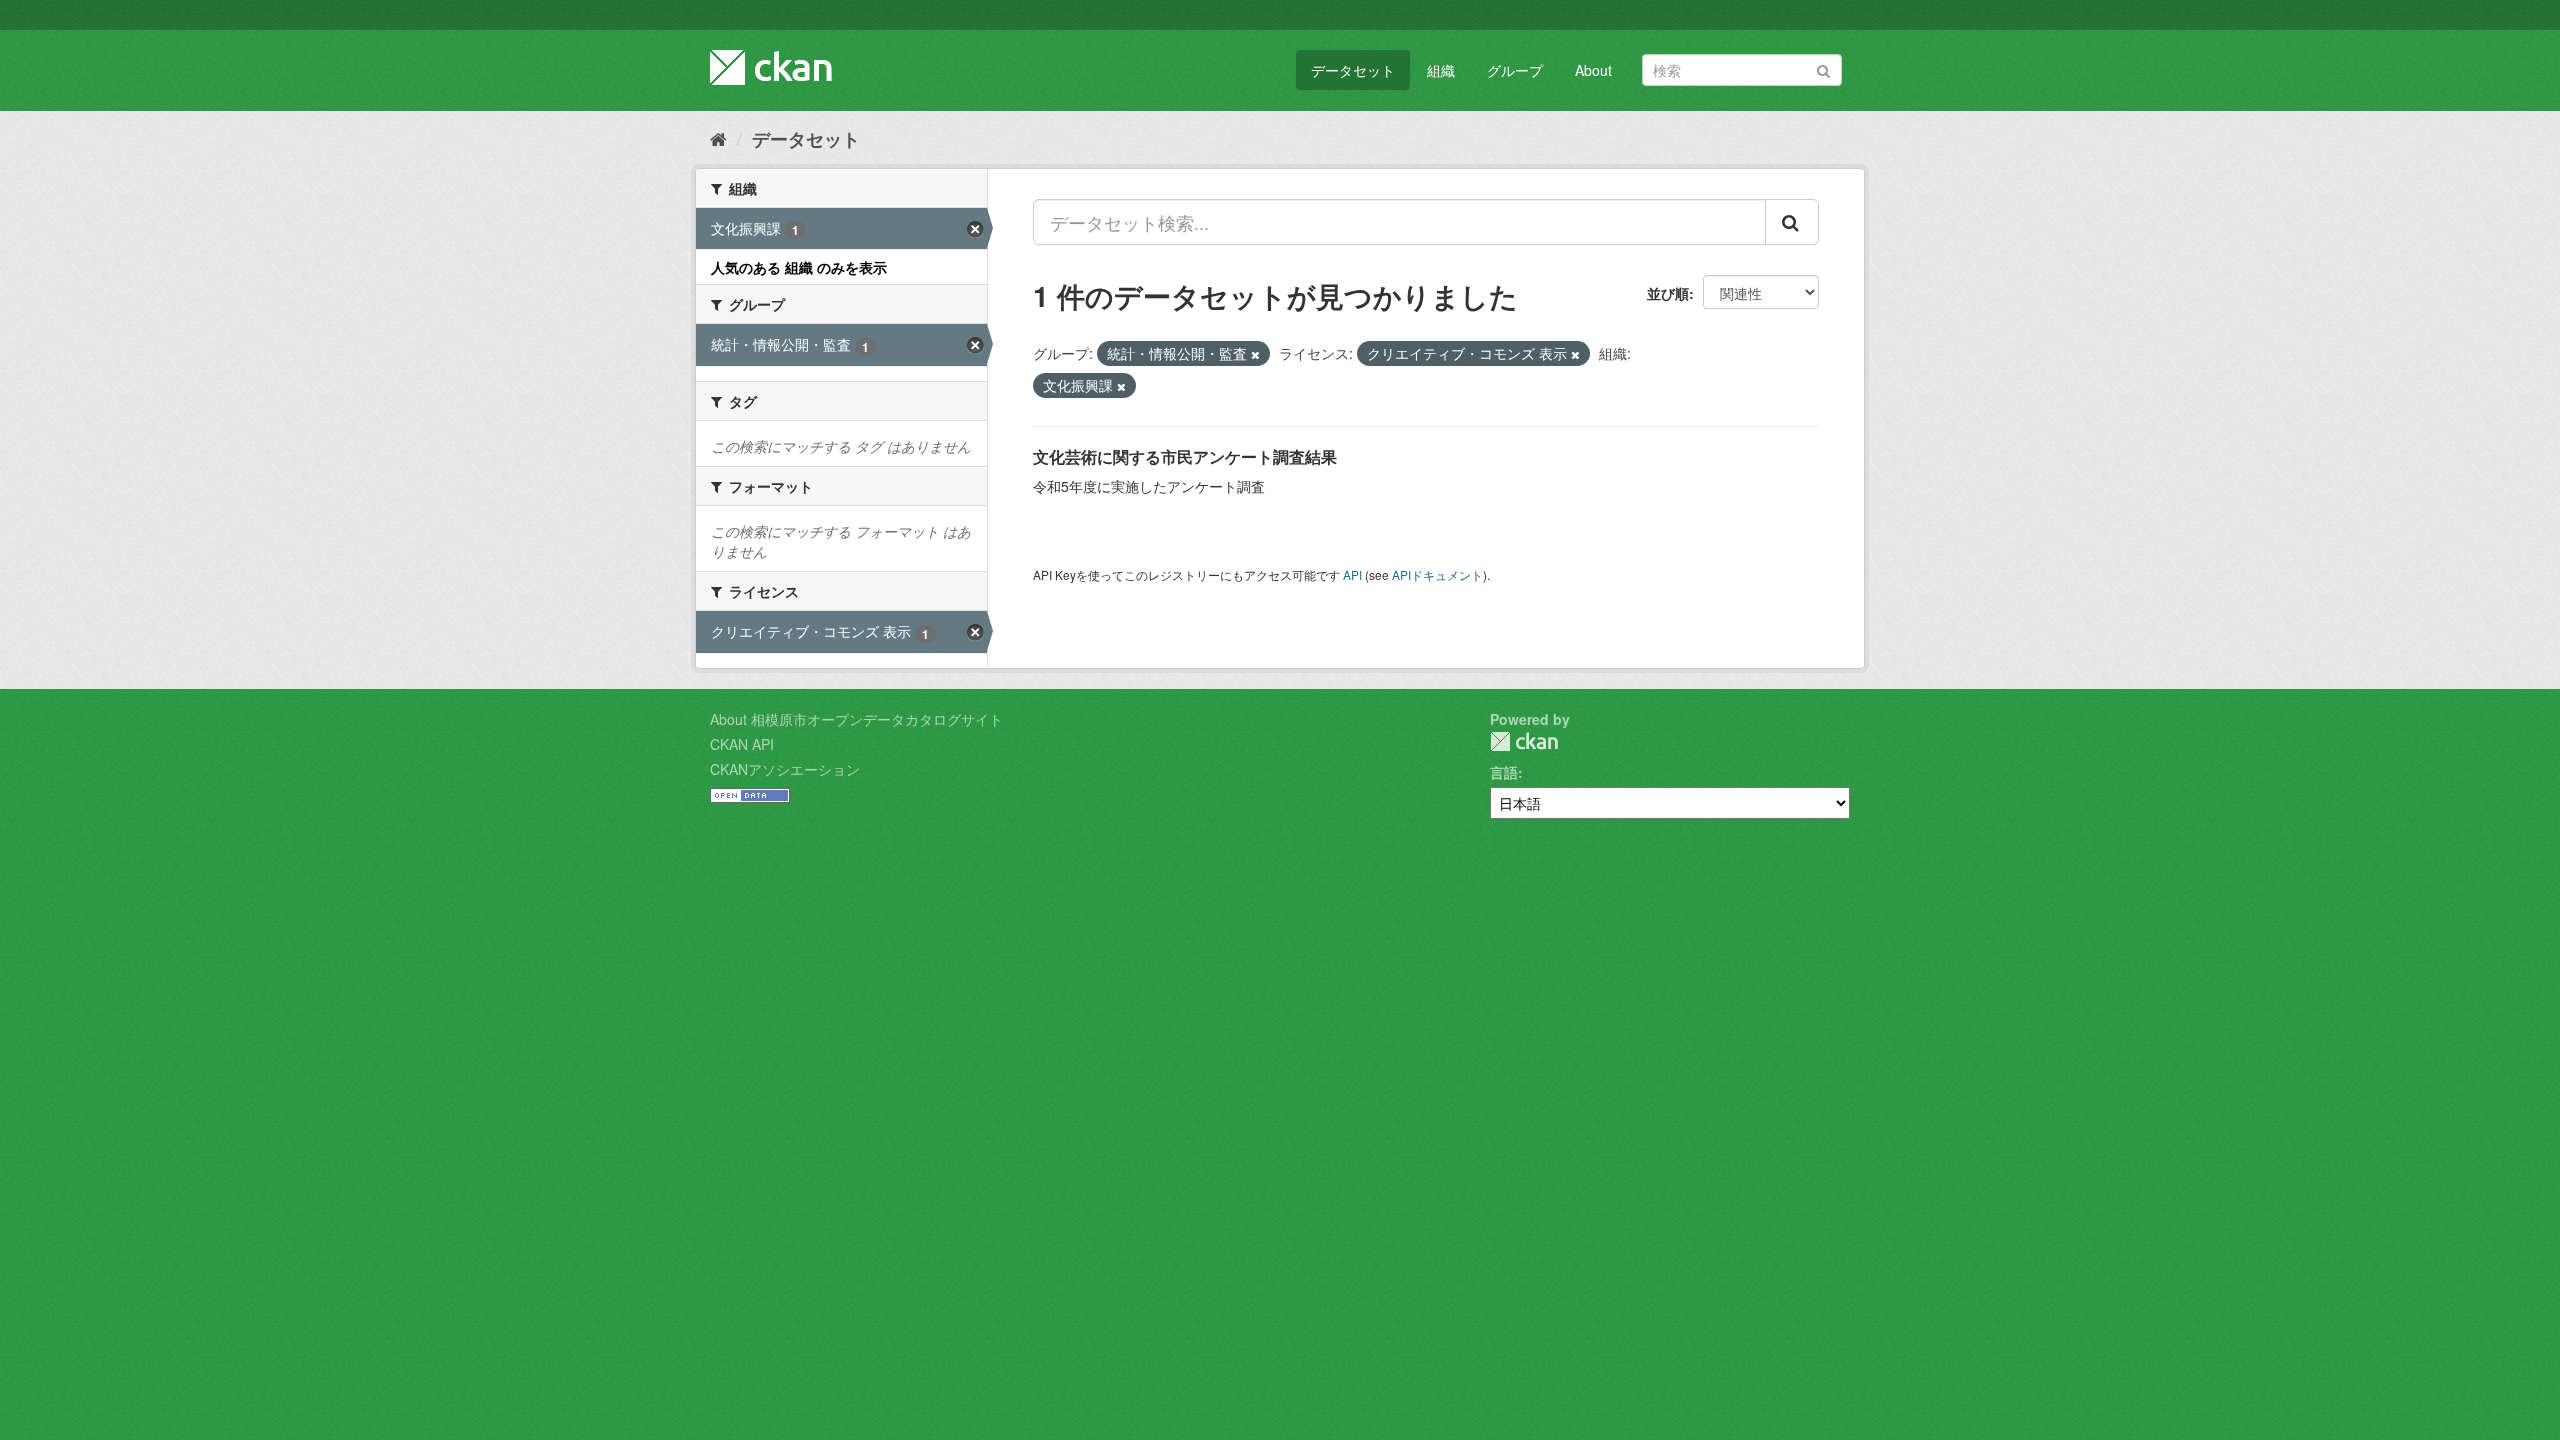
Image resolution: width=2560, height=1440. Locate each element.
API (1352, 574)
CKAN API (742, 744)
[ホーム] (718, 138)
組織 (1441, 70)
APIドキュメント (1437, 574)
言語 (1504, 772)
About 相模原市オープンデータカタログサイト (856, 719)
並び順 (1668, 293)
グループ (1515, 70)
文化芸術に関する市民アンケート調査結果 (1185, 456)
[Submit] (1823, 68)
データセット (1353, 70)
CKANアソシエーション (785, 769)
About (1593, 70)
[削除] (1255, 354)
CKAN (1524, 741)
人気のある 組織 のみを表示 (799, 267)
